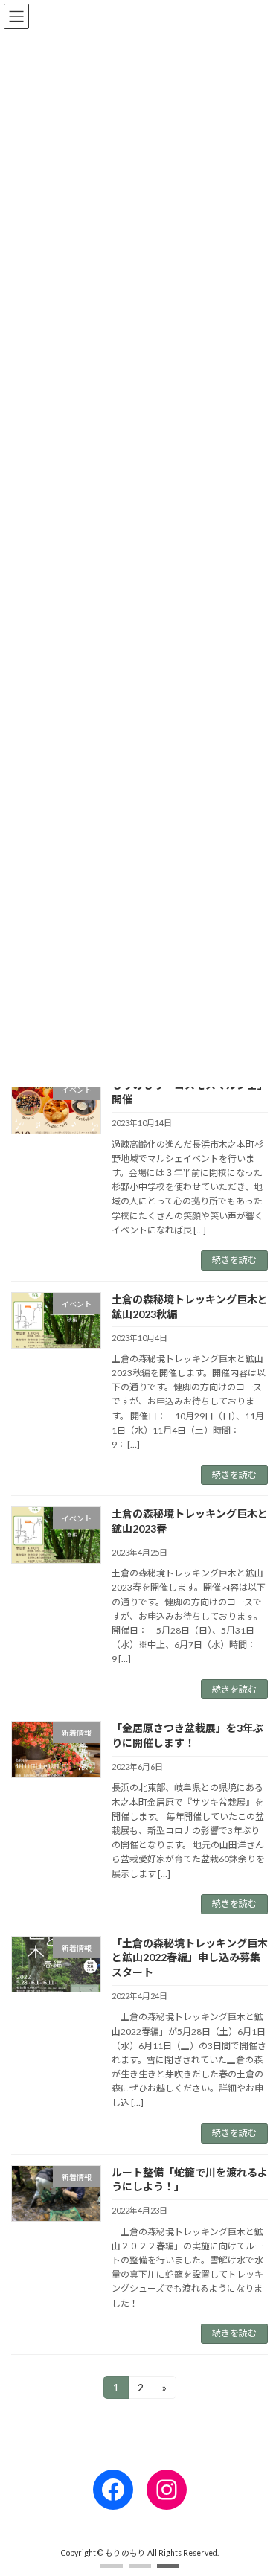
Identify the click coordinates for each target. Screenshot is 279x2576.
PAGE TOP (258, 2483)
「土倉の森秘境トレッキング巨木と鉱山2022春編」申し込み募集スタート (190, 1957)
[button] (112, 2566)
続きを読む (234, 1260)
